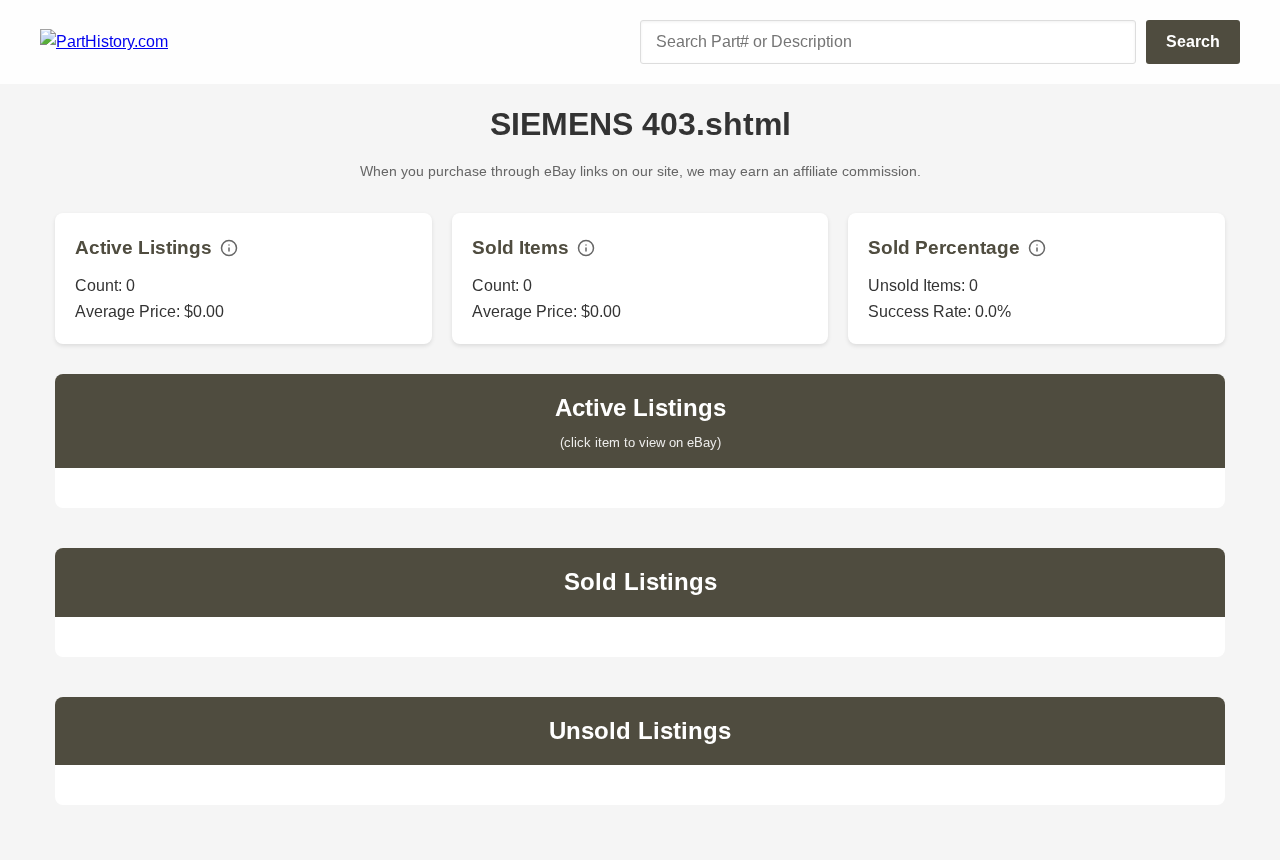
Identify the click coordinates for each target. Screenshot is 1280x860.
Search (1193, 41)
